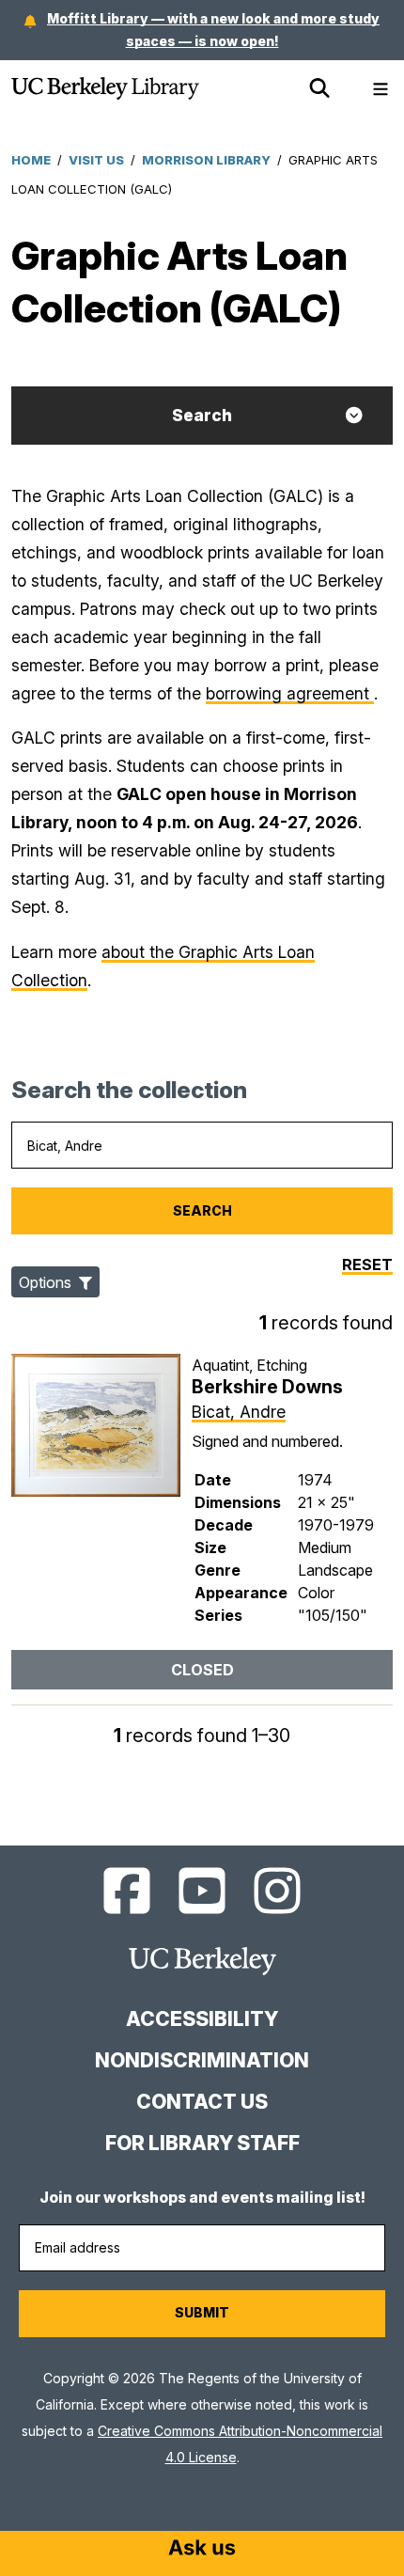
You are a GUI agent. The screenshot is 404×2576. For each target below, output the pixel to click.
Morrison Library (206, 160)
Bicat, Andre (239, 1412)
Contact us (202, 2102)
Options (47, 1282)
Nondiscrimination (202, 2060)
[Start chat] (202, 2550)
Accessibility (202, 2019)
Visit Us (96, 160)
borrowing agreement (290, 693)
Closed (202, 1670)
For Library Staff (202, 2143)
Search (202, 415)
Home (31, 160)
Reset (367, 1264)
